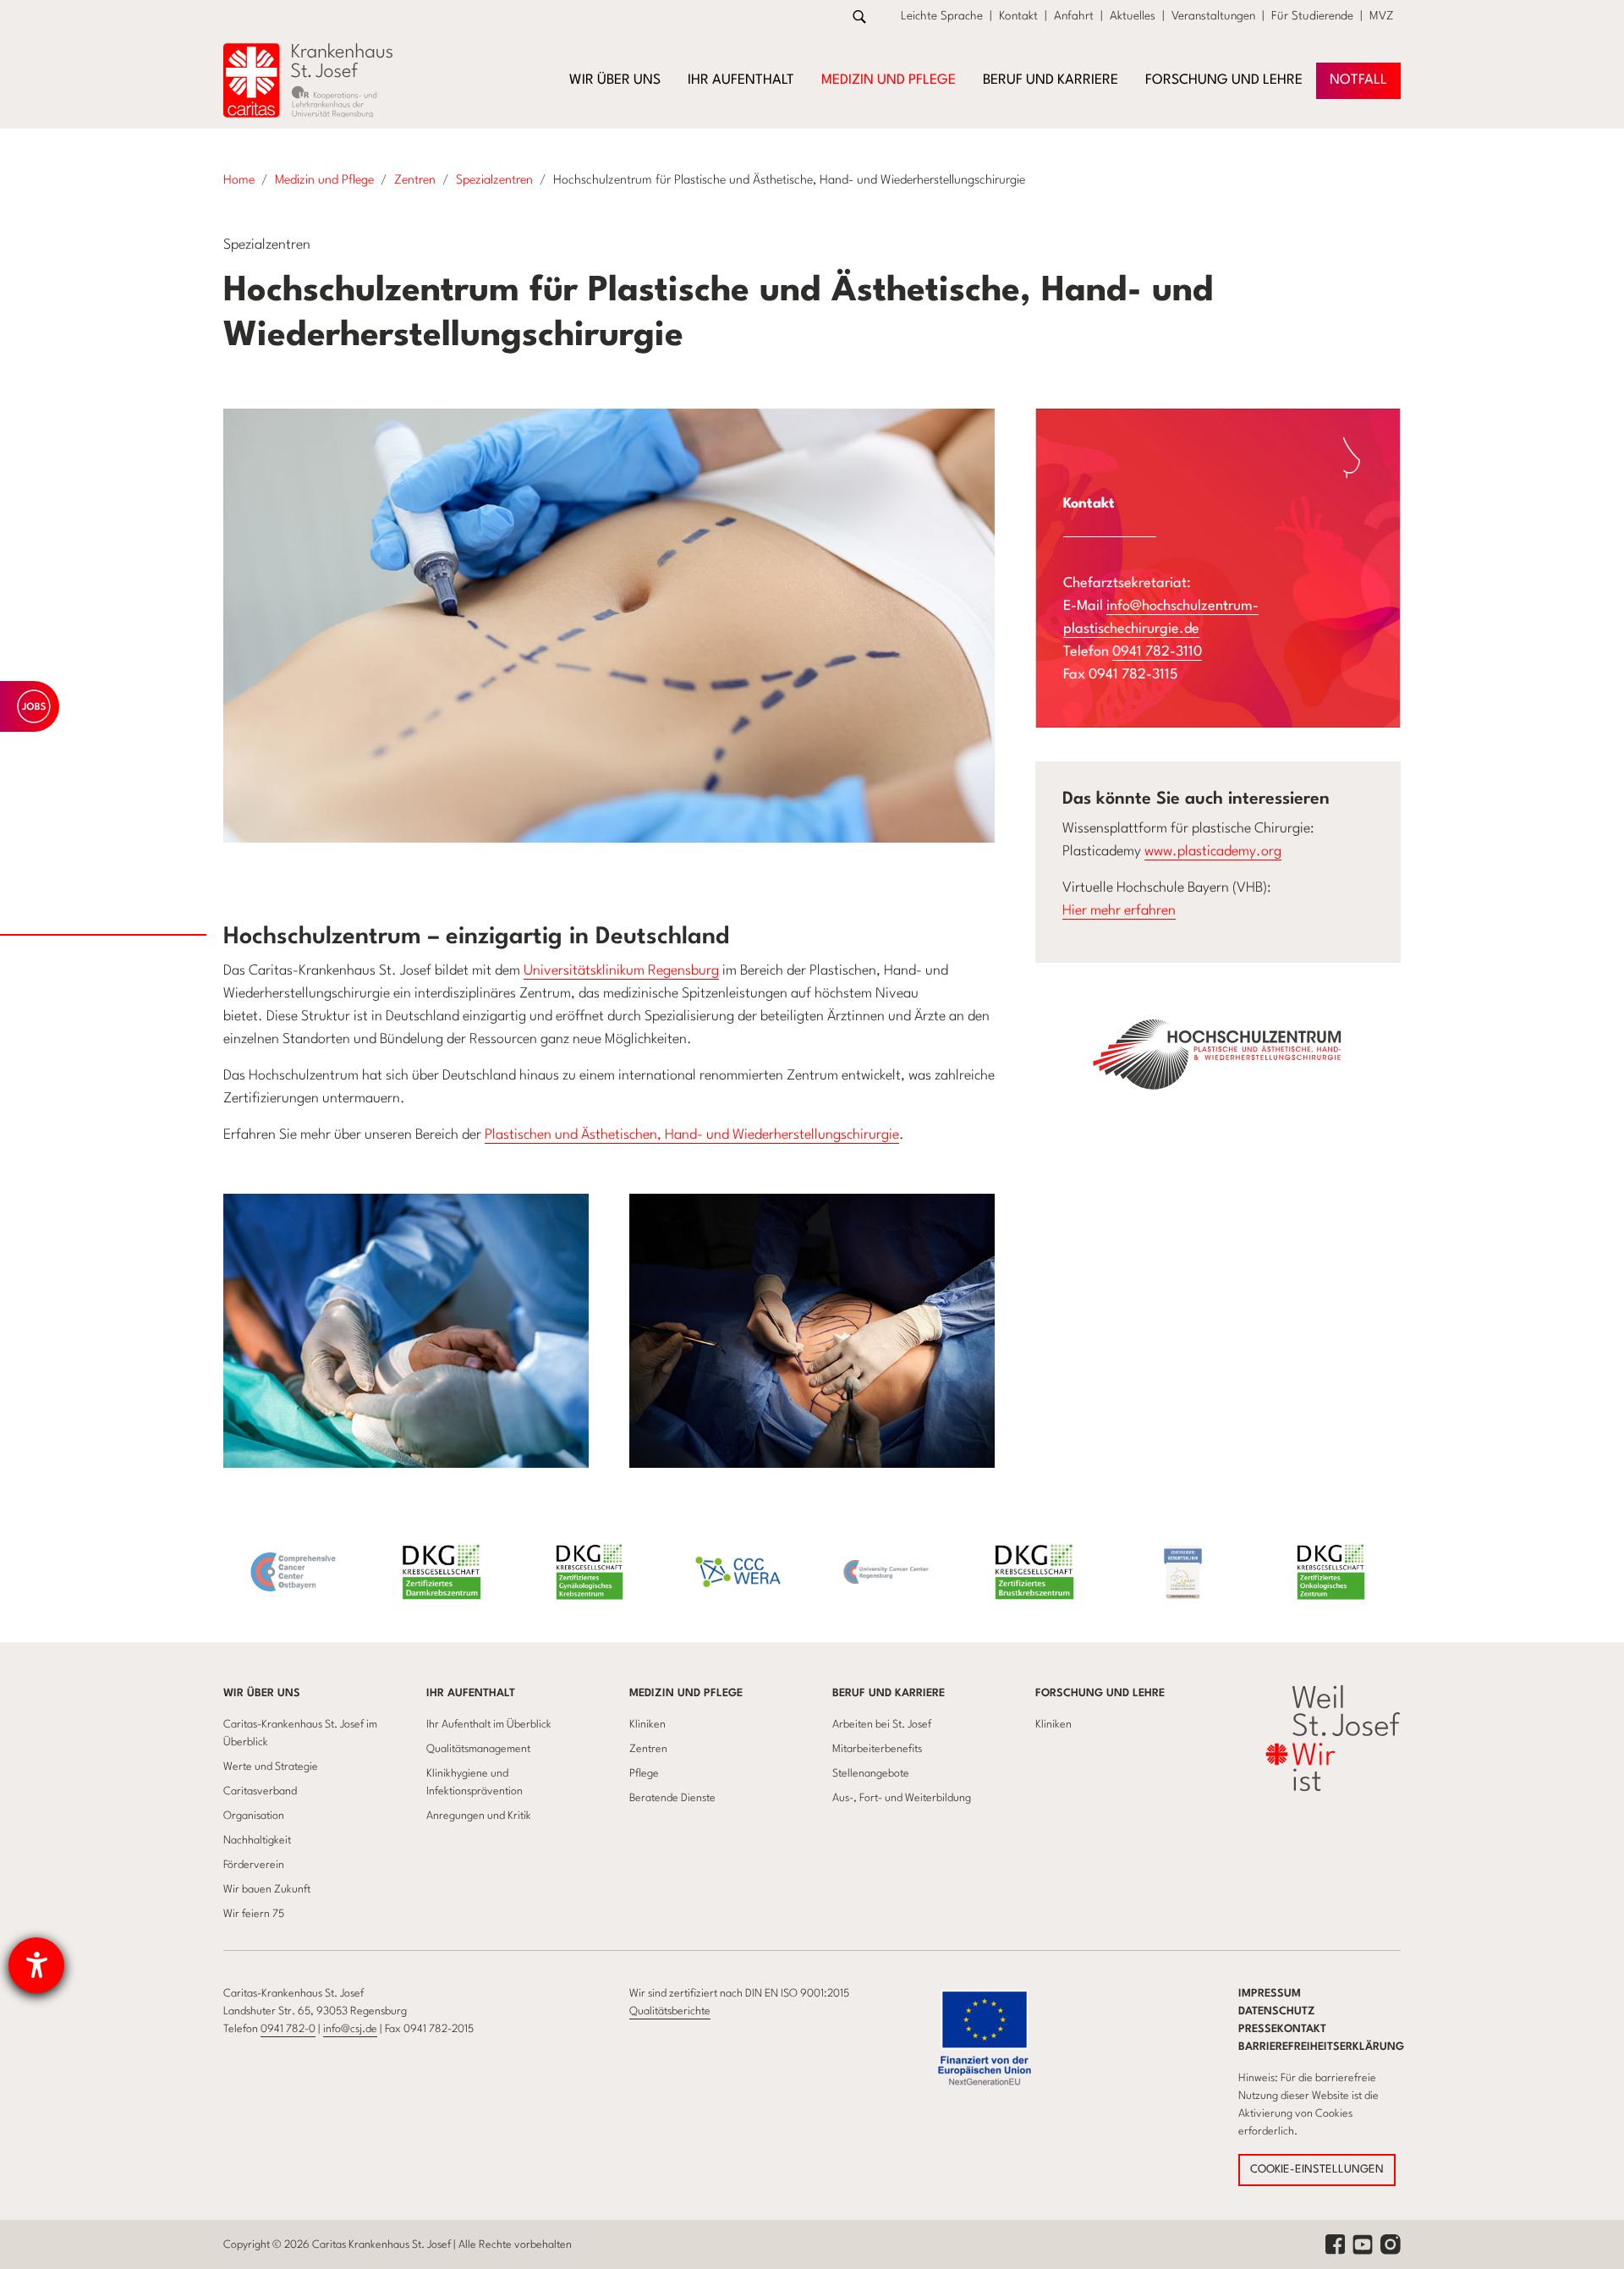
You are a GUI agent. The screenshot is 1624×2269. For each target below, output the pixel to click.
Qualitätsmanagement (478, 1749)
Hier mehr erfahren (1119, 911)
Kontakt (1018, 16)
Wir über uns (262, 1693)
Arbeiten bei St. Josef (882, 1725)
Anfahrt (1074, 16)
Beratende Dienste (672, 1798)
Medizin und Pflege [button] (889, 80)
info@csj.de (350, 2029)
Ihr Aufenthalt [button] (741, 80)
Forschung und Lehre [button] (1224, 80)
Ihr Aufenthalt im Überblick (489, 1725)
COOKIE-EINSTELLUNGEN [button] (1317, 2170)
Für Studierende (1312, 16)
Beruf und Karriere (889, 1693)
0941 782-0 (288, 2029)
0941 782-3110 (1157, 652)
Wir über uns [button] (615, 80)
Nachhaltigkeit (257, 1840)
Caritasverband (260, 1791)
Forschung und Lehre (1100, 1693)
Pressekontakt (1282, 2029)
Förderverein (254, 1865)
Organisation (254, 1816)
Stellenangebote (871, 1774)
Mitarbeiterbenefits (877, 1749)
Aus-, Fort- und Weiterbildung (902, 1798)
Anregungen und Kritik (479, 1816)
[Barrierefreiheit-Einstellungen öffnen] (36, 1965)
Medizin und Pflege (686, 1693)
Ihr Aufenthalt (471, 1693)
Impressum (1270, 1994)
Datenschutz (1277, 2011)
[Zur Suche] (859, 16)
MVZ (1382, 16)
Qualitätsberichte (670, 2011)
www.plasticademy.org (1213, 852)
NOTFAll (1358, 80)
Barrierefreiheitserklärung (1321, 2047)
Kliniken (647, 1725)
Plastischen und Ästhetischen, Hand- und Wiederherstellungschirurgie (692, 1135)
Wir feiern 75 (254, 1914)
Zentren (648, 1749)
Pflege (644, 1774)
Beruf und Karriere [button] (1051, 80)
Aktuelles (1133, 16)
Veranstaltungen (1213, 16)
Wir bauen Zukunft (267, 1890)
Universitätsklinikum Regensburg (621, 971)
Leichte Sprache (942, 16)
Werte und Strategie (271, 1767)
